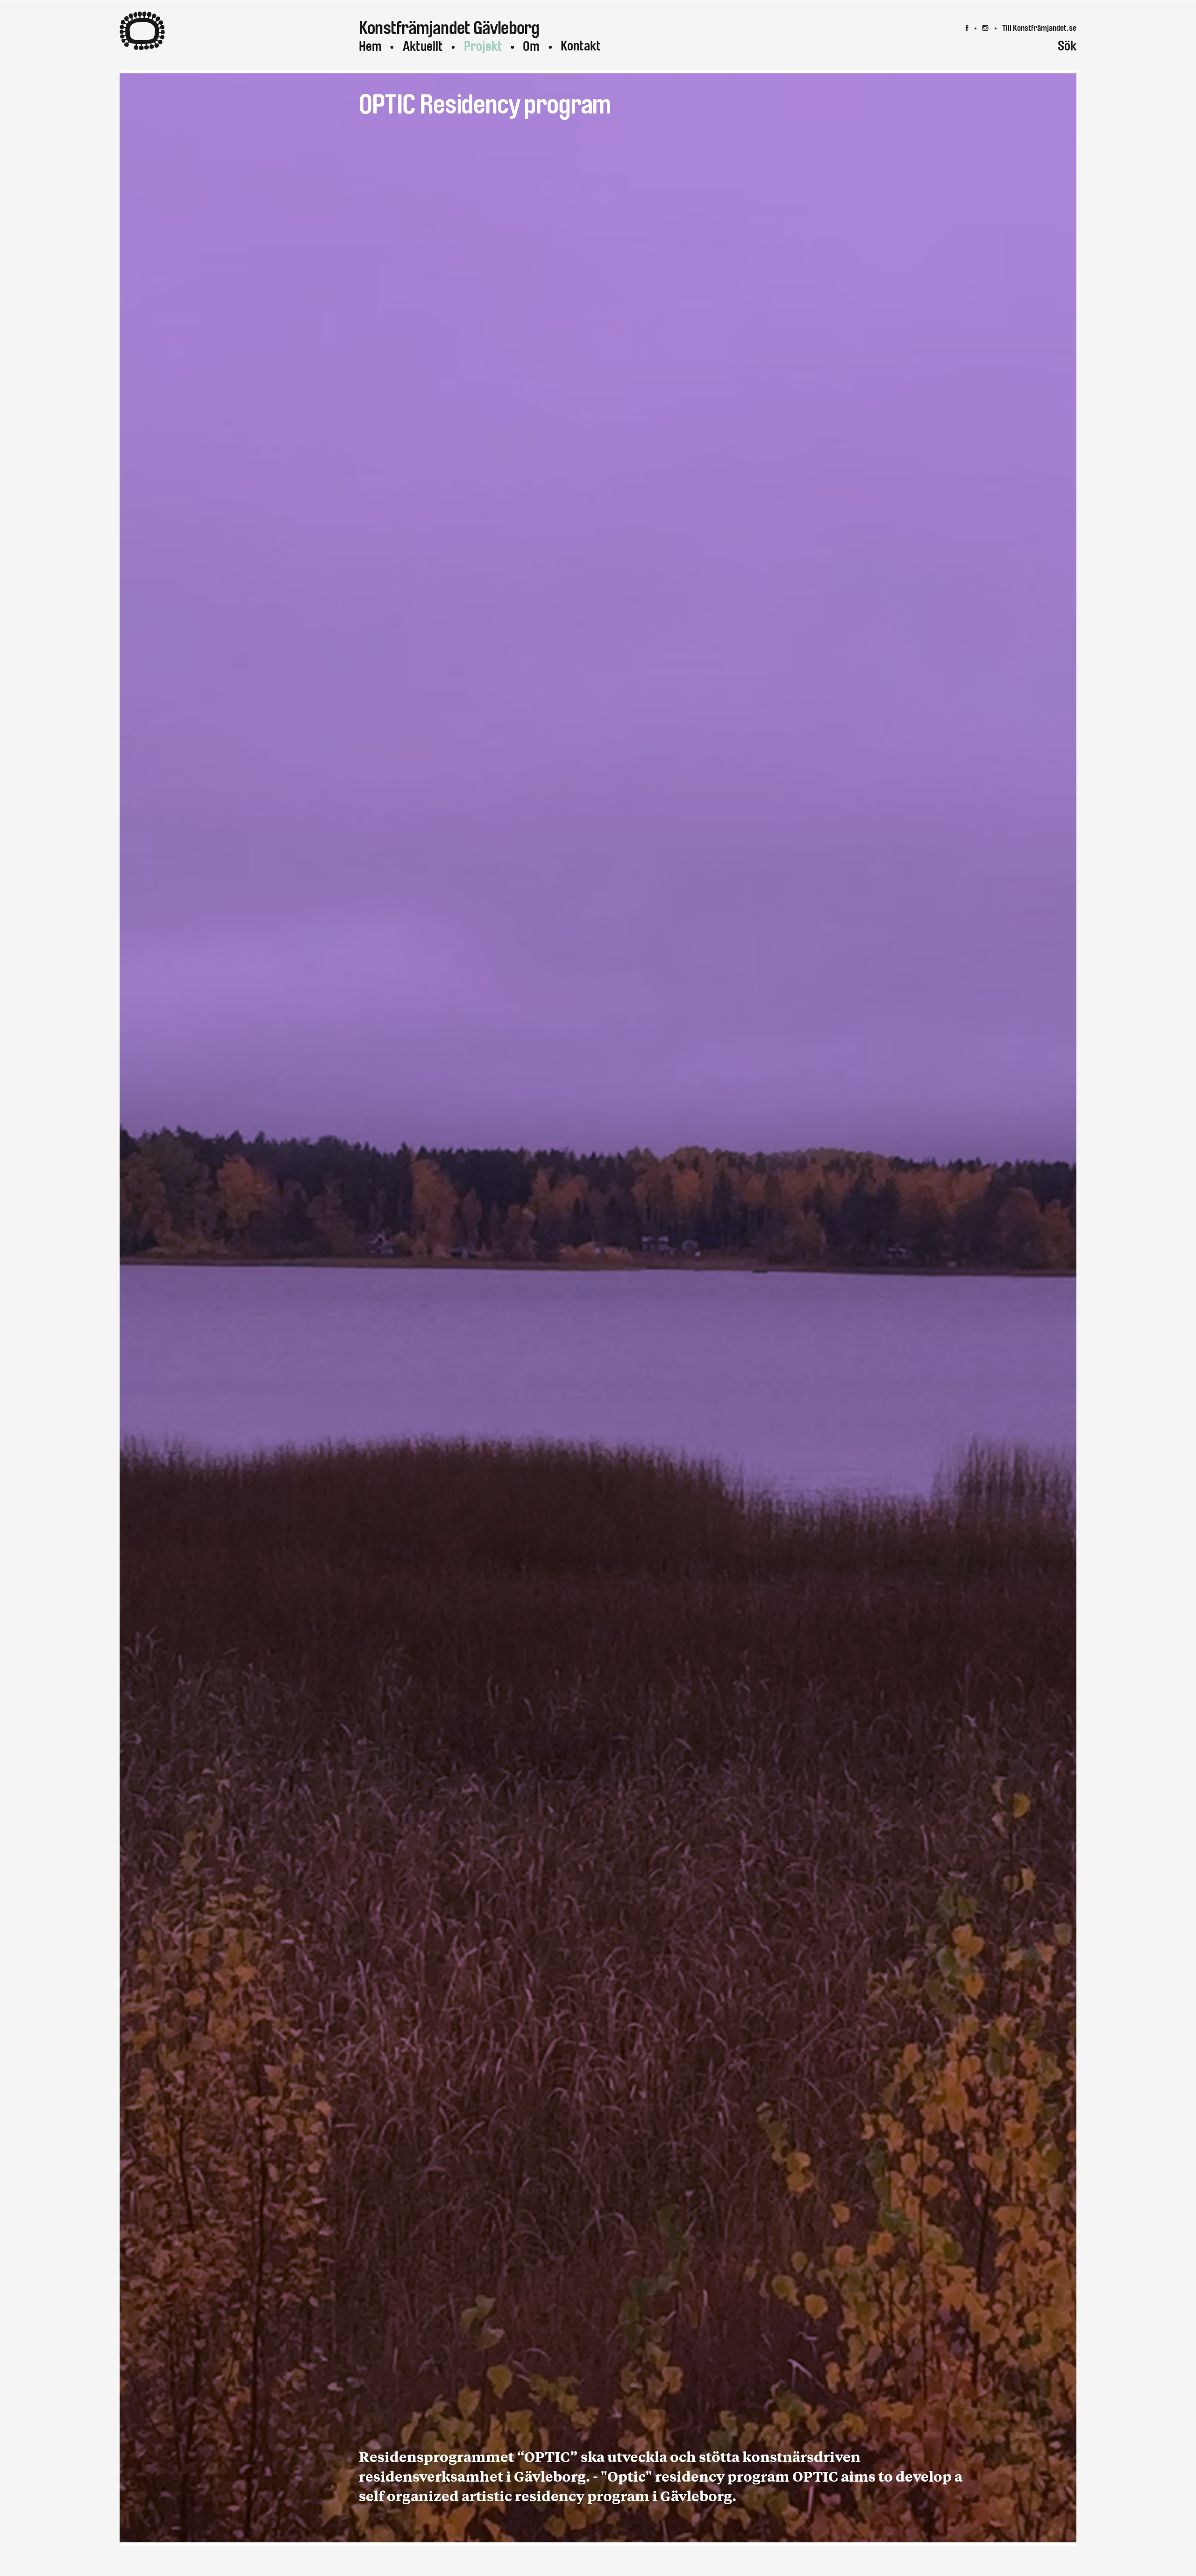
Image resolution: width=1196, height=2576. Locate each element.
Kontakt (581, 46)
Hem (370, 46)
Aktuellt (423, 46)
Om (531, 46)
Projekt (483, 46)
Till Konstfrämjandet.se (1039, 28)
